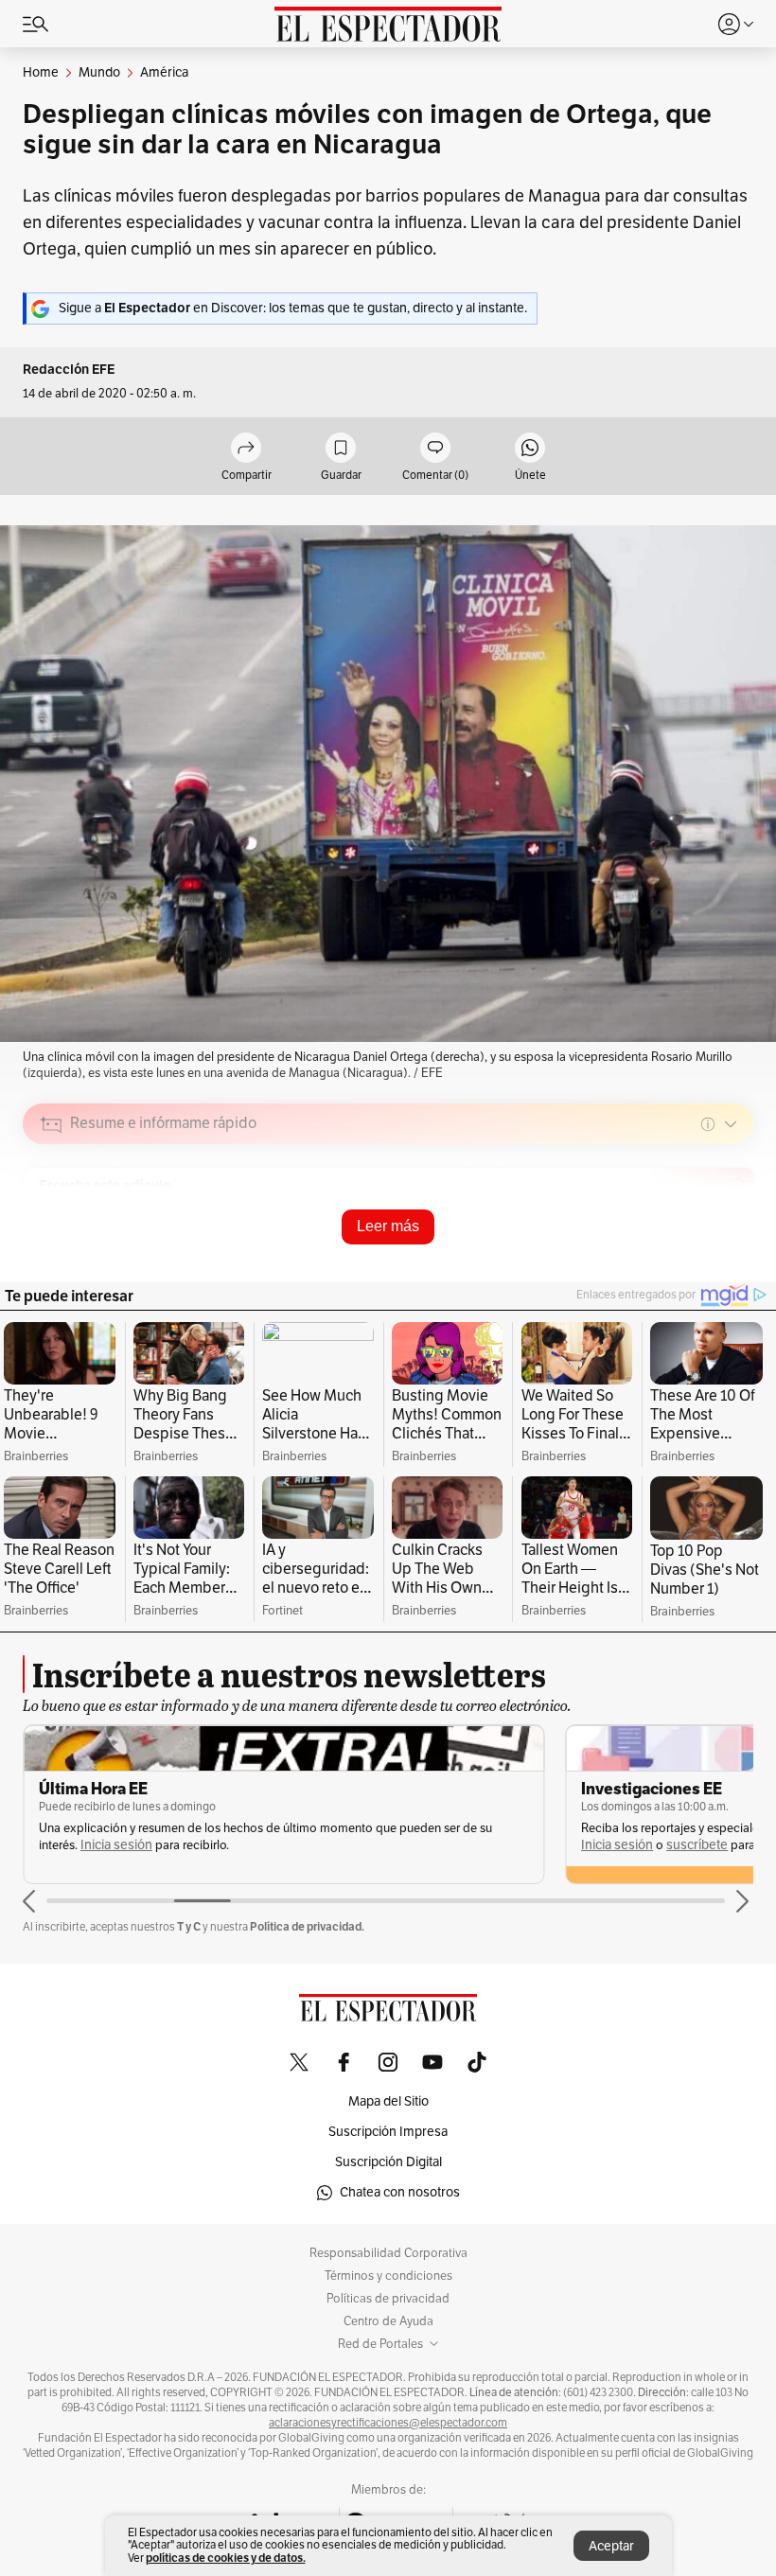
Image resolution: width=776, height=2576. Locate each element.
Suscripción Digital (388, 2162)
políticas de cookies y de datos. (226, 2558)
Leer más (388, 1226)
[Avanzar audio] (704, 1259)
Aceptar (611, 2546)
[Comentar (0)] (435, 449)
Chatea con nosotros (400, 2192)
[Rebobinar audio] (674, 1259)
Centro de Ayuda (388, 2321)
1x (732, 1257)
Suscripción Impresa (388, 2132)
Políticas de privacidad (388, 2299)
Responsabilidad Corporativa (388, 2253)
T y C (189, 1926)
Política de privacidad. (307, 1926)
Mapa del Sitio (388, 2101)
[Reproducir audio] (52, 1233)
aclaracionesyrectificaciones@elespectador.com (388, 2423)
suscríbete (697, 1845)
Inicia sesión (116, 1845)
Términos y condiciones (388, 2276)
